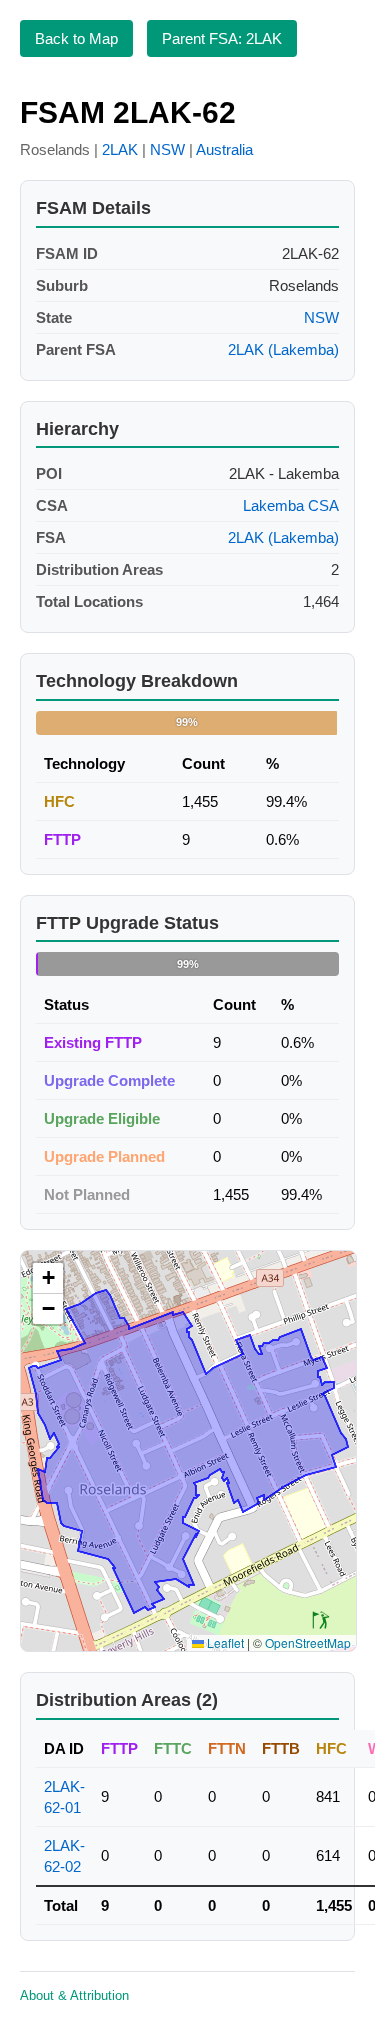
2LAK (120, 149)
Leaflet (224, 1642)
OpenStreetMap (308, 1642)
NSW (167, 149)
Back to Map (76, 38)
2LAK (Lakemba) (283, 349)
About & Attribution (74, 1995)
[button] (48, 1278)
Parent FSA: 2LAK (222, 38)
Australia (224, 149)
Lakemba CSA (291, 505)
